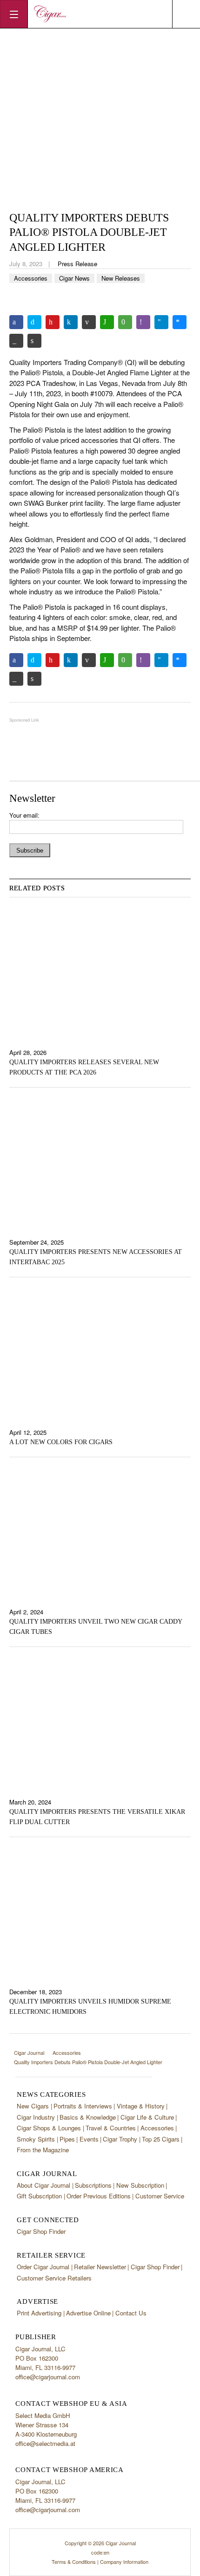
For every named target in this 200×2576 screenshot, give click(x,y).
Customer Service (160, 2196)
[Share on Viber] (143, 322)
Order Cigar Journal (43, 2267)
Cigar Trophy (120, 2139)
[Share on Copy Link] (16, 341)
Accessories (31, 278)
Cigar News (74, 278)
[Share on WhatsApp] (107, 322)
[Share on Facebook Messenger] (180, 322)
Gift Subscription (39, 2196)
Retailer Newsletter (100, 2267)
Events (89, 2139)
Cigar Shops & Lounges (49, 2128)
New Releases (121, 278)
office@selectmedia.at (45, 2443)
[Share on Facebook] (16, 322)
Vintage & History (141, 2106)
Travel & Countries (111, 2128)
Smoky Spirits (36, 2139)
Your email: (24, 815)
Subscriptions (93, 2185)
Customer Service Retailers (54, 2278)
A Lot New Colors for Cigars (61, 1442)
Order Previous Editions (99, 2196)
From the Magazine (43, 2150)
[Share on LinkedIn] (71, 322)
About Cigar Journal (43, 2185)
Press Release (77, 264)
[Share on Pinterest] (53, 322)
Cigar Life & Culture (147, 2117)
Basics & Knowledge (88, 2117)
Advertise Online (88, 2313)
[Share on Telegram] (161, 322)
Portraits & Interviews (83, 2106)
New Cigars (33, 2106)
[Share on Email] (89, 322)
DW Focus (100, 14)
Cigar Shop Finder (41, 2231)
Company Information (124, 2562)
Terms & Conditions (74, 2562)
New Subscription (140, 2185)
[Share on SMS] (125, 322)
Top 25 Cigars (161, 2139)
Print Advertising (39, 2313)
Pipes (67, 2139)
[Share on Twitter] (34, 322)
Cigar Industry (36, 2117)
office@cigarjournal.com (48, 2377)
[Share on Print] (34, 341)
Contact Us (131, 2313)
